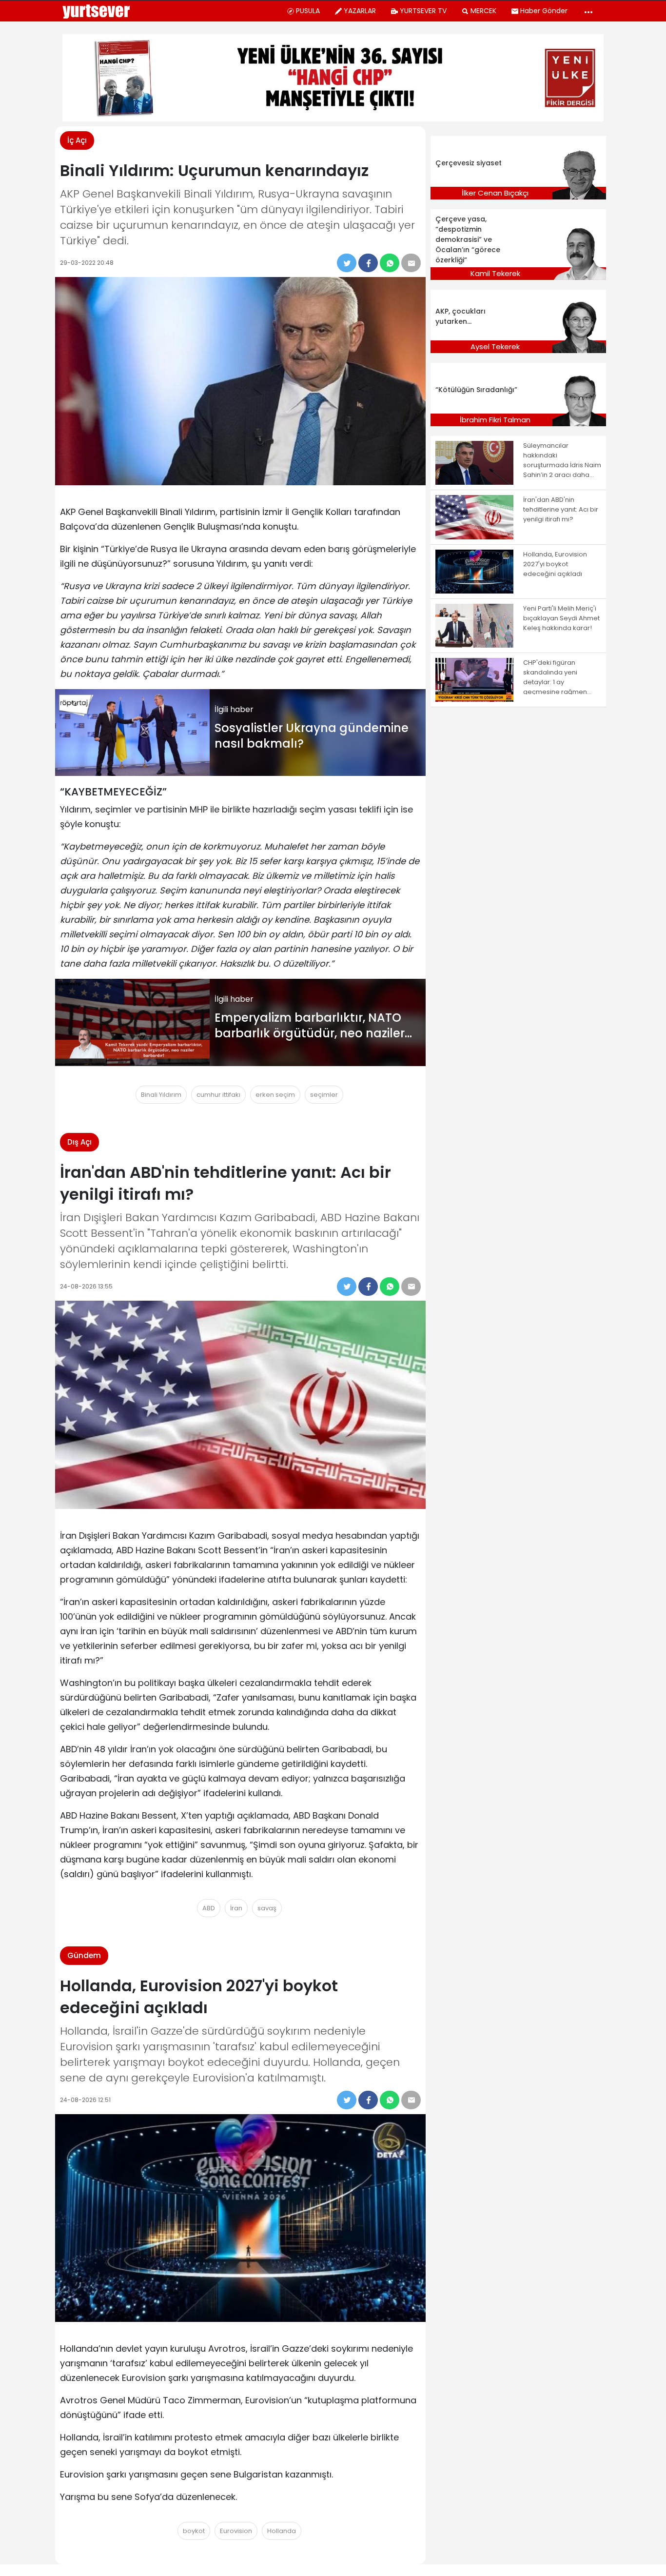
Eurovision (236, 2531)
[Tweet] (347, 263)
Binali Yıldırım (161, 1095)
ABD (209, 1908)
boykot (194, 2531)
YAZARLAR (360, 11)
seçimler (324, 1095)
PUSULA (308, 11)
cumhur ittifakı (218, 1095)
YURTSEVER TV (423, 11)
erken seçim (275, 1095)
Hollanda (282, 2531)
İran (236, 1908)
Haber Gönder (544, 11)
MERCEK (483, 11)
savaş (267, 1908)
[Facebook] (368, 263)
